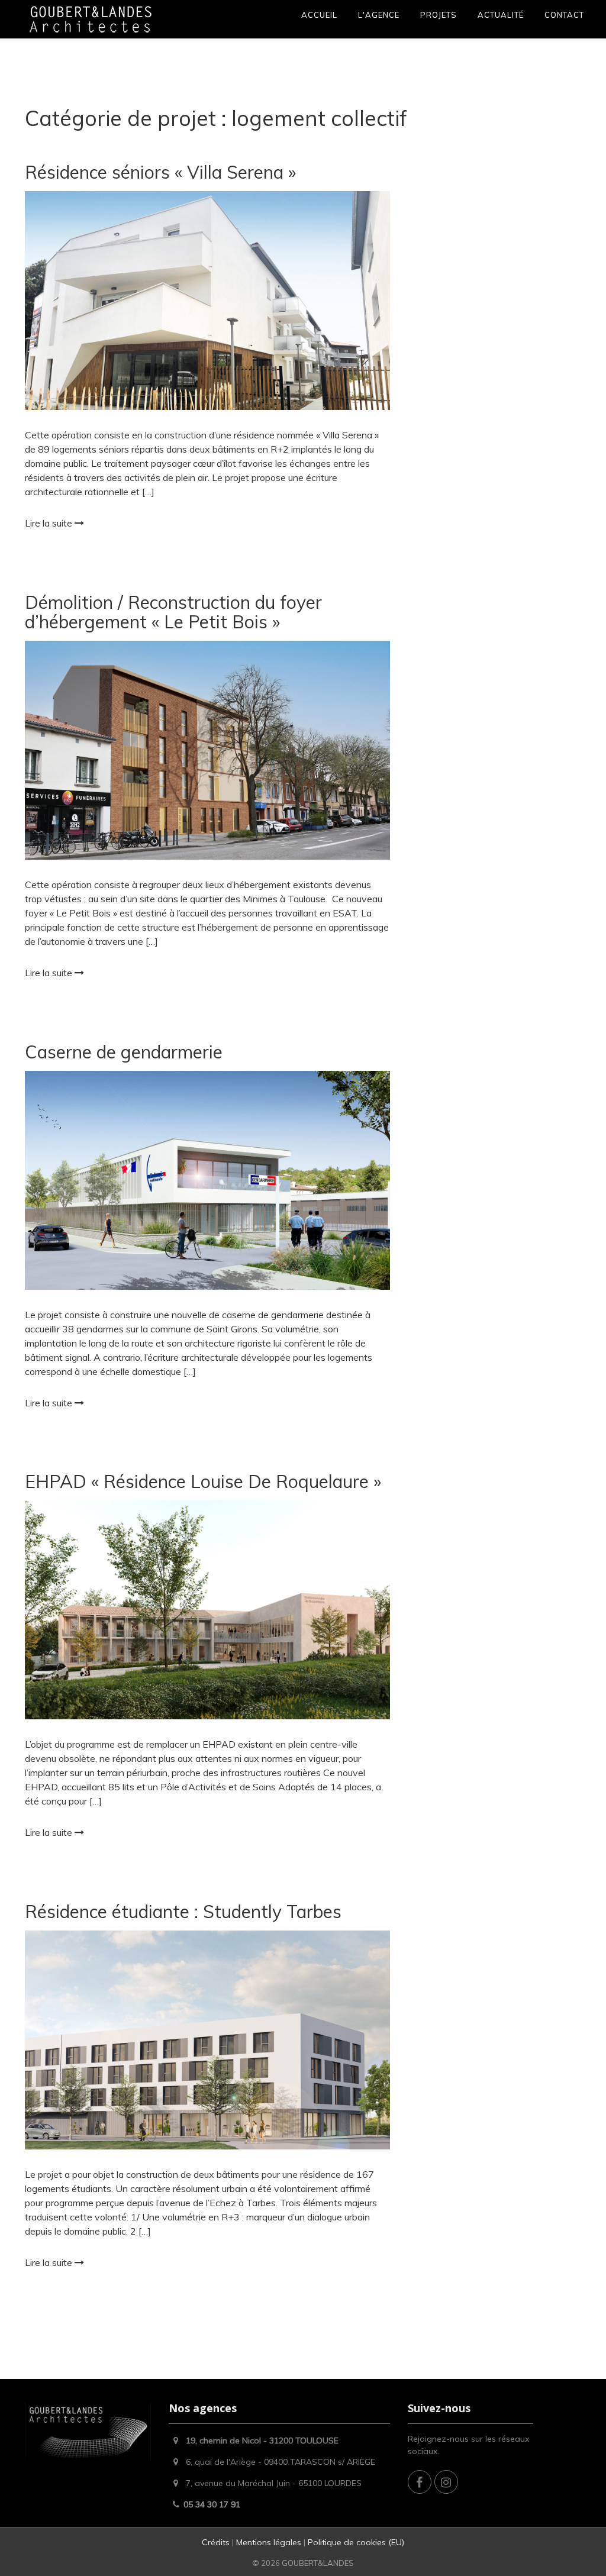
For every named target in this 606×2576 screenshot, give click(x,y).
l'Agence (379, 15)
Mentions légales (269, 2542)
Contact (564, 15)
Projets (439, 15)
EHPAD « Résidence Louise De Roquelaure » (203, 1481)
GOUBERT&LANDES (318, 2563)
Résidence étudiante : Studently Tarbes (183, 1912)
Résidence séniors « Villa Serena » (160, 172)
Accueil (319, 15)
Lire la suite (50, 523)
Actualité (501, 15)
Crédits (217, 2542)
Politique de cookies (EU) (356, 2542)
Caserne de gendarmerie (124, 1052)
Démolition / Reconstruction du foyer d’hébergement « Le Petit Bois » (173, 612)
